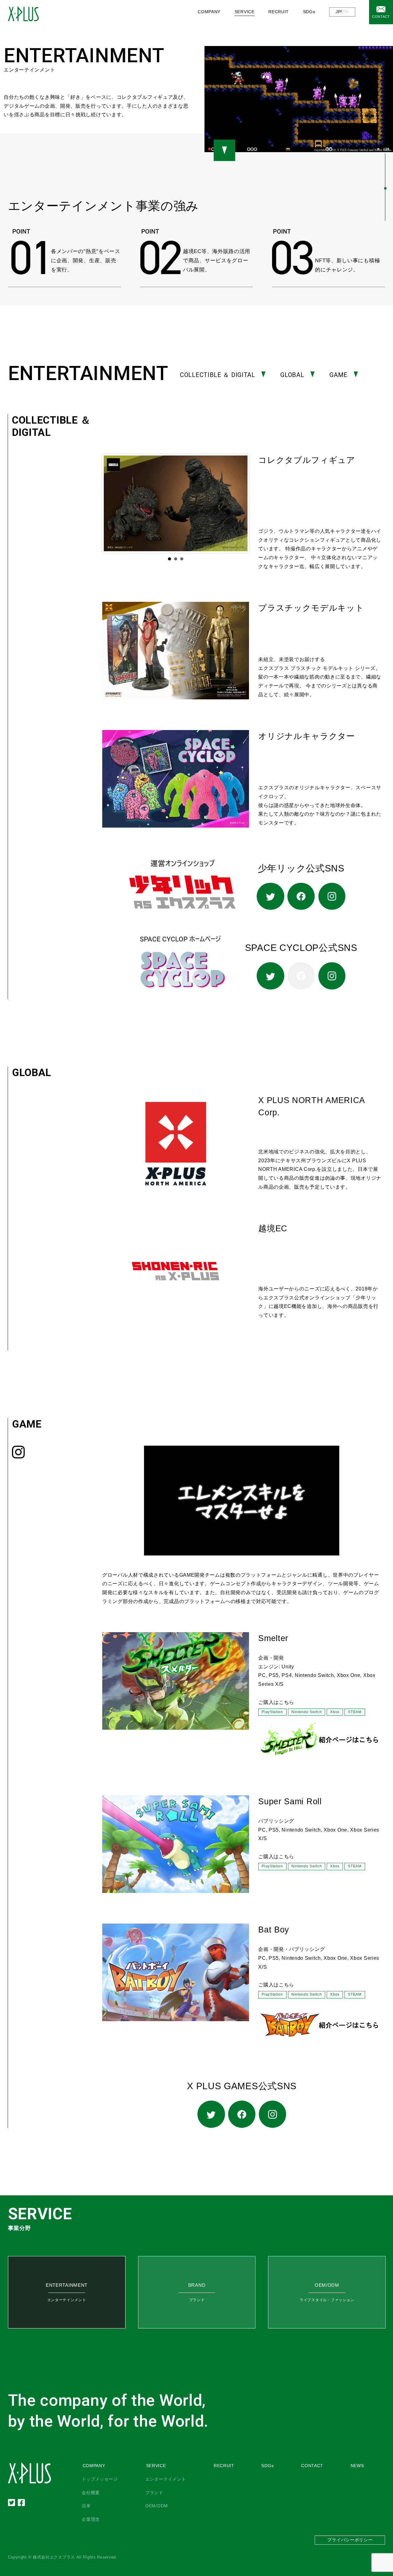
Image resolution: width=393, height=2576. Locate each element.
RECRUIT (279, 12)
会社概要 (91, 2493)
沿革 (86, 2506)
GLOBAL (292, 375)
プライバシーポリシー (350, 2540)
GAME (339, 375)
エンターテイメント (165, 2479)
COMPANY (94, 2466)
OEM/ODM (157, 2506)
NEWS (357, 2466)
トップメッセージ (100, 2479)
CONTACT (381, 17)
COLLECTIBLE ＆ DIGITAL (218, 375)
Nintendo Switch (307, 1712)
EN (345, 12)
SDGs (309, 12)
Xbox (335, 1712)
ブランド (154, 2493)
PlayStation (272, 1712)
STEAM (355, 1712)
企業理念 (91, 2519)
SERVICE (156, 2466)
